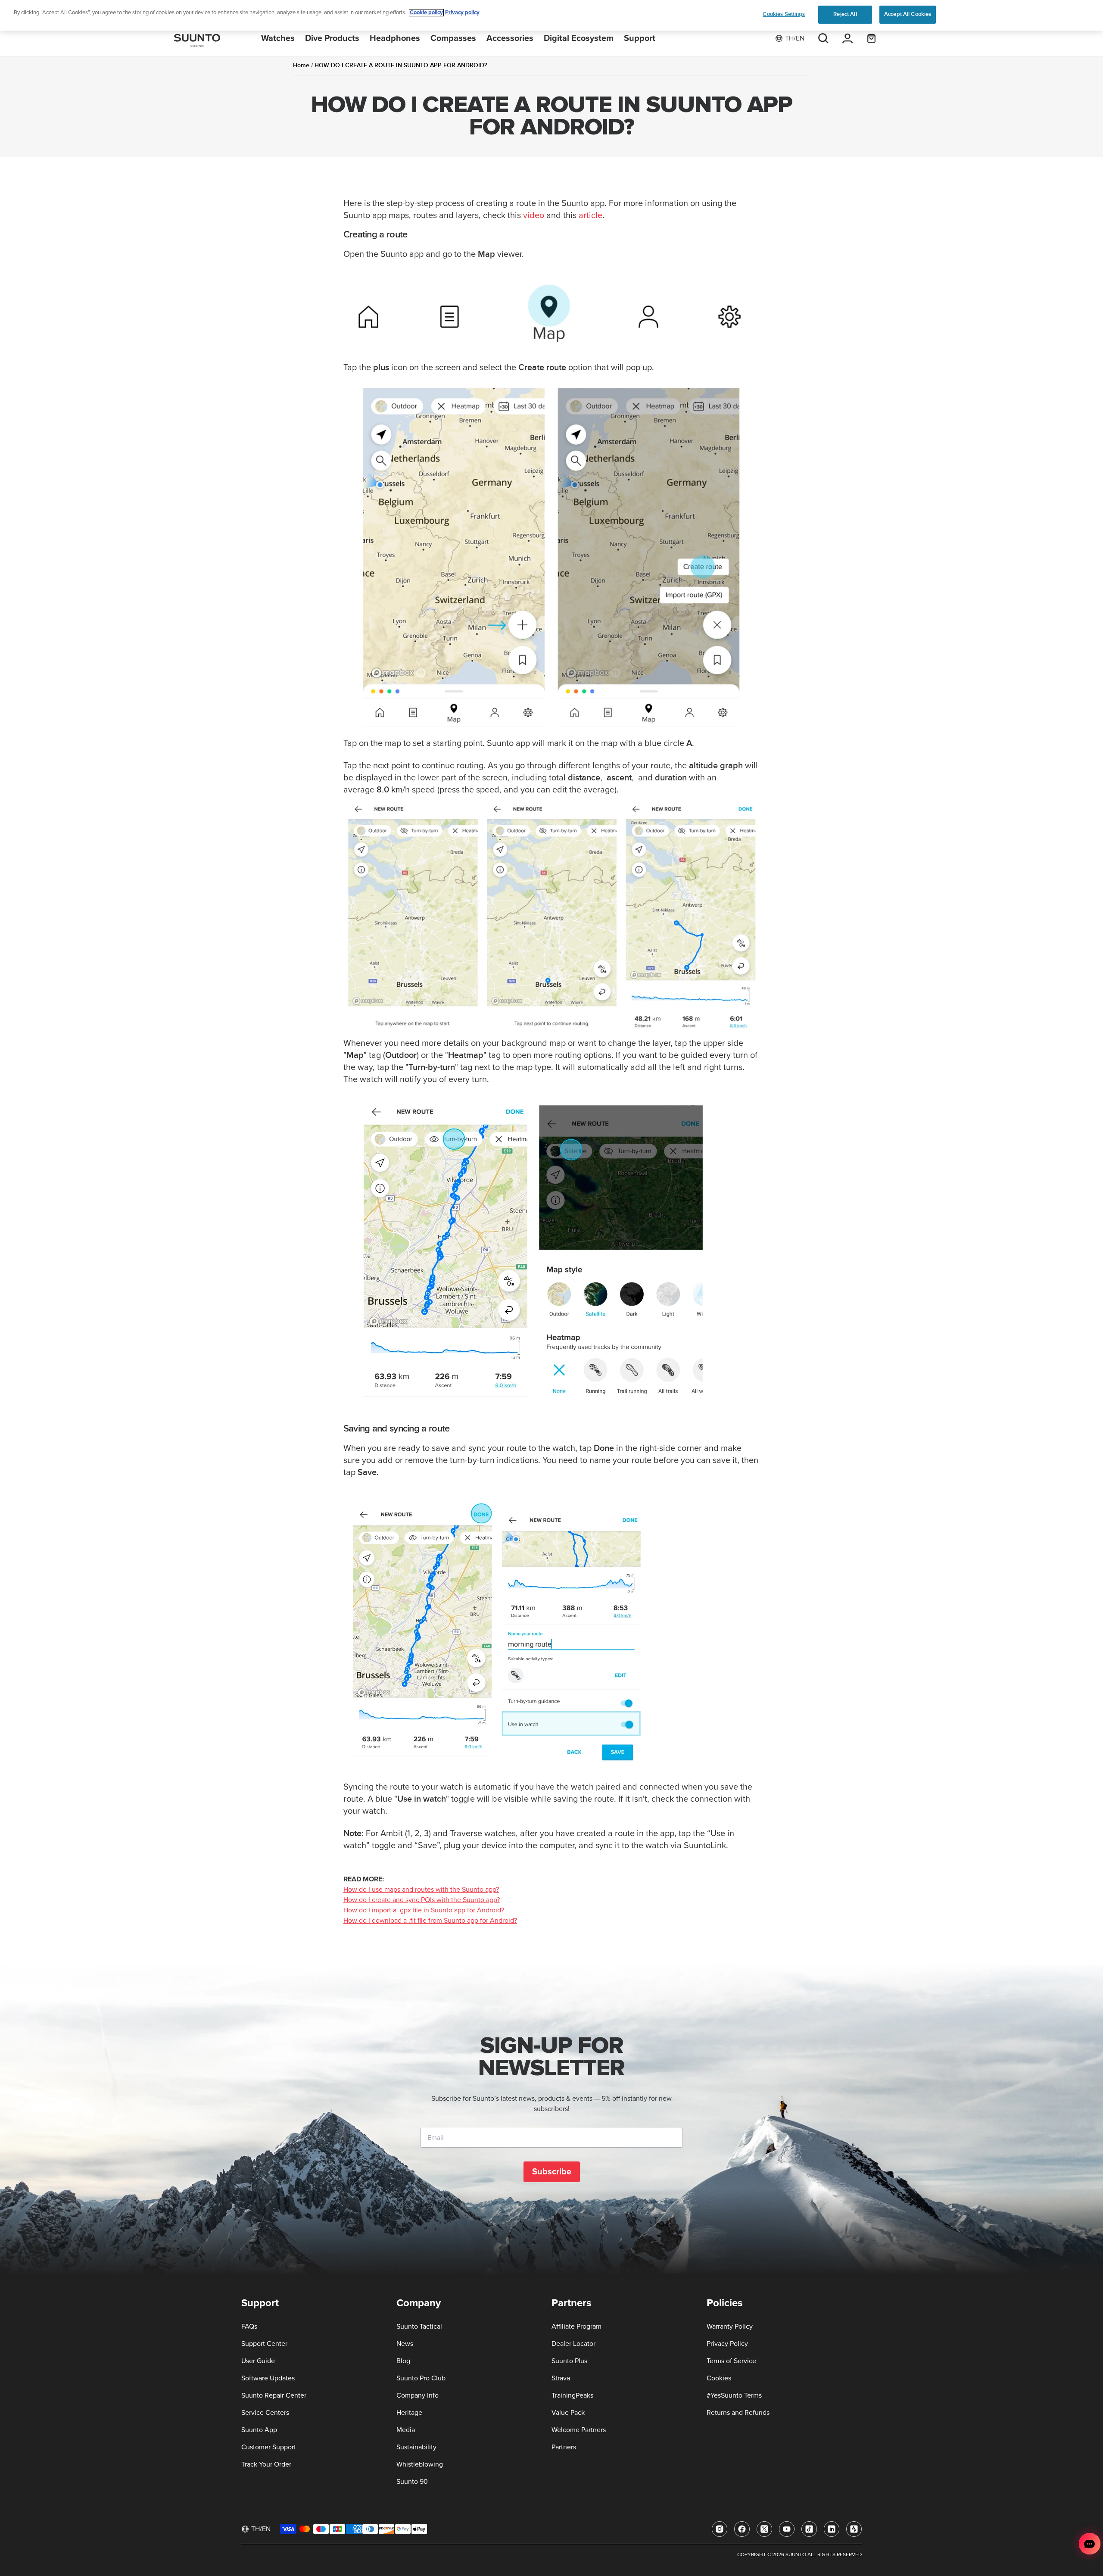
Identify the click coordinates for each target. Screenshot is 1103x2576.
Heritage (409, 2413)
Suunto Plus (569, 2361)
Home (301, 65)
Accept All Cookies (908, 14)
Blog (403, 2361)
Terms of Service (731, 2361)
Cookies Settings (784, 14)
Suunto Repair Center (274, 2395)
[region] (551, 15)
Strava (561, 2378)
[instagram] (720, 2529)
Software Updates (268, 2378)
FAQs (249, 2327)
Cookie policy (426, 13)
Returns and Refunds (738, 2413)
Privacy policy (462, 13)
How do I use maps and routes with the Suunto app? (421, 1890)
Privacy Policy (727, 2344)
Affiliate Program (576, 2327)
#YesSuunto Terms (734, 2395)
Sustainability (416, 2447)
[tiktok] (809, 2529)
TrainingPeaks (572, 2395)
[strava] (854, 2529)
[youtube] (787, 2529)
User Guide (258, 2361)
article (590, 215)
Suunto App (259, 2430)
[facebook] (742, 2529)
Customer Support (269, 2447)
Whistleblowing (420, 2464)
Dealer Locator (573, 2344)
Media (406, 2430)
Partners (564, 2447)
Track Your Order (266, 2464)
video (534, 215)
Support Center (264, 2344)
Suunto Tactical (419, 2327)
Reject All (845, 14)
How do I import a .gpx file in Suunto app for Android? (424, 1910)
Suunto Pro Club (421, 2378)
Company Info (418, 2395)
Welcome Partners (579, 2430)
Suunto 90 (412, 2482)
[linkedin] (832, 2529)
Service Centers (265, 2413)
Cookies (719, 2378)
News (405, 2344)
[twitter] (764, 2529)
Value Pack (568, 2413)
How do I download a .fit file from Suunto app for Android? (430, 1921)
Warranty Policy (730, 2327)
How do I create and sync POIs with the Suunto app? (422, 1900)
